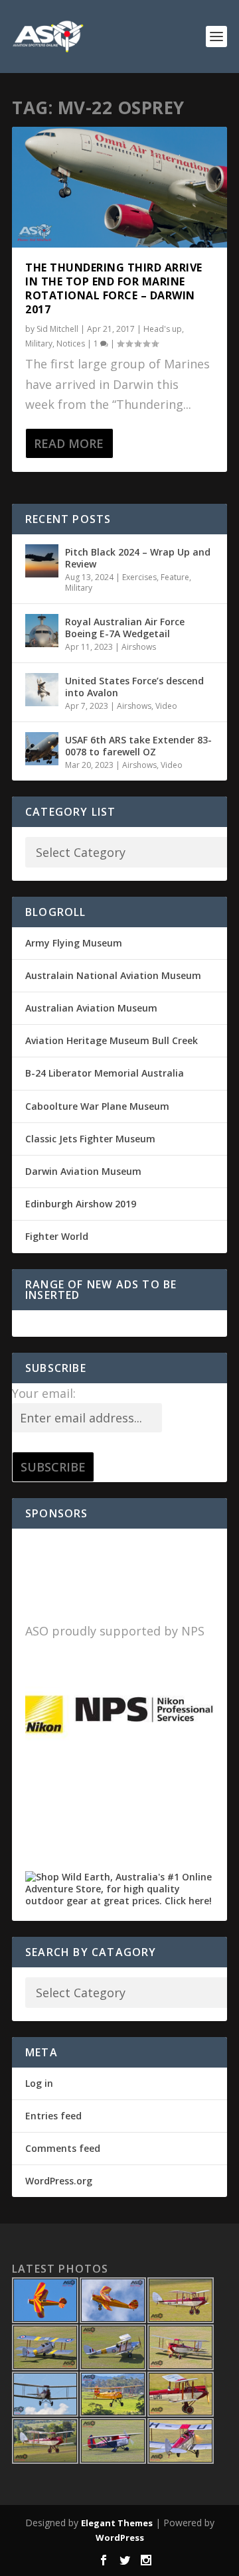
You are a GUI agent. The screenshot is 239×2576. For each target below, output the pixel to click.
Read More (69, 443)
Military (39, 343)
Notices (71, 343)
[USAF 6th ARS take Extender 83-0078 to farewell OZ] (42, 749)
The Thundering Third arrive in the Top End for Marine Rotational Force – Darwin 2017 (114, 288)
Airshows (139, 647)
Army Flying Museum (74, 943)
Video (166, 706)
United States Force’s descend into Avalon (134, 687)
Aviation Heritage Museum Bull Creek (112, 1040)
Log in (39, 2083)
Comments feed (63, 2148)
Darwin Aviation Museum (83, 1171)
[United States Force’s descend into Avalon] (42, 690)
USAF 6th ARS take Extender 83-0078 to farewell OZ (138, 746)
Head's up (163, 329)
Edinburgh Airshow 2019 (81, 1204)
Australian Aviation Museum (91, 1008)
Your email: (44, 1393)
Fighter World (57, 1236)
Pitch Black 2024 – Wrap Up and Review (138, 558)
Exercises (139, 577)
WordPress (120, 2538)
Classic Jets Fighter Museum (90, 1139)
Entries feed (53, 2116)
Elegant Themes (117, 2523)
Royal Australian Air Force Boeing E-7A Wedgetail (125, 628)
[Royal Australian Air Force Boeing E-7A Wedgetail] (42, 631)
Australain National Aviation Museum (113, 975)
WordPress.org (59, 2181)
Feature (175, 577)
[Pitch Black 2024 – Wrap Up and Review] (42, 561)
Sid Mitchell (57, 329)
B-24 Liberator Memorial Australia (105, 1073)
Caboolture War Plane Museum (97, 1106)
